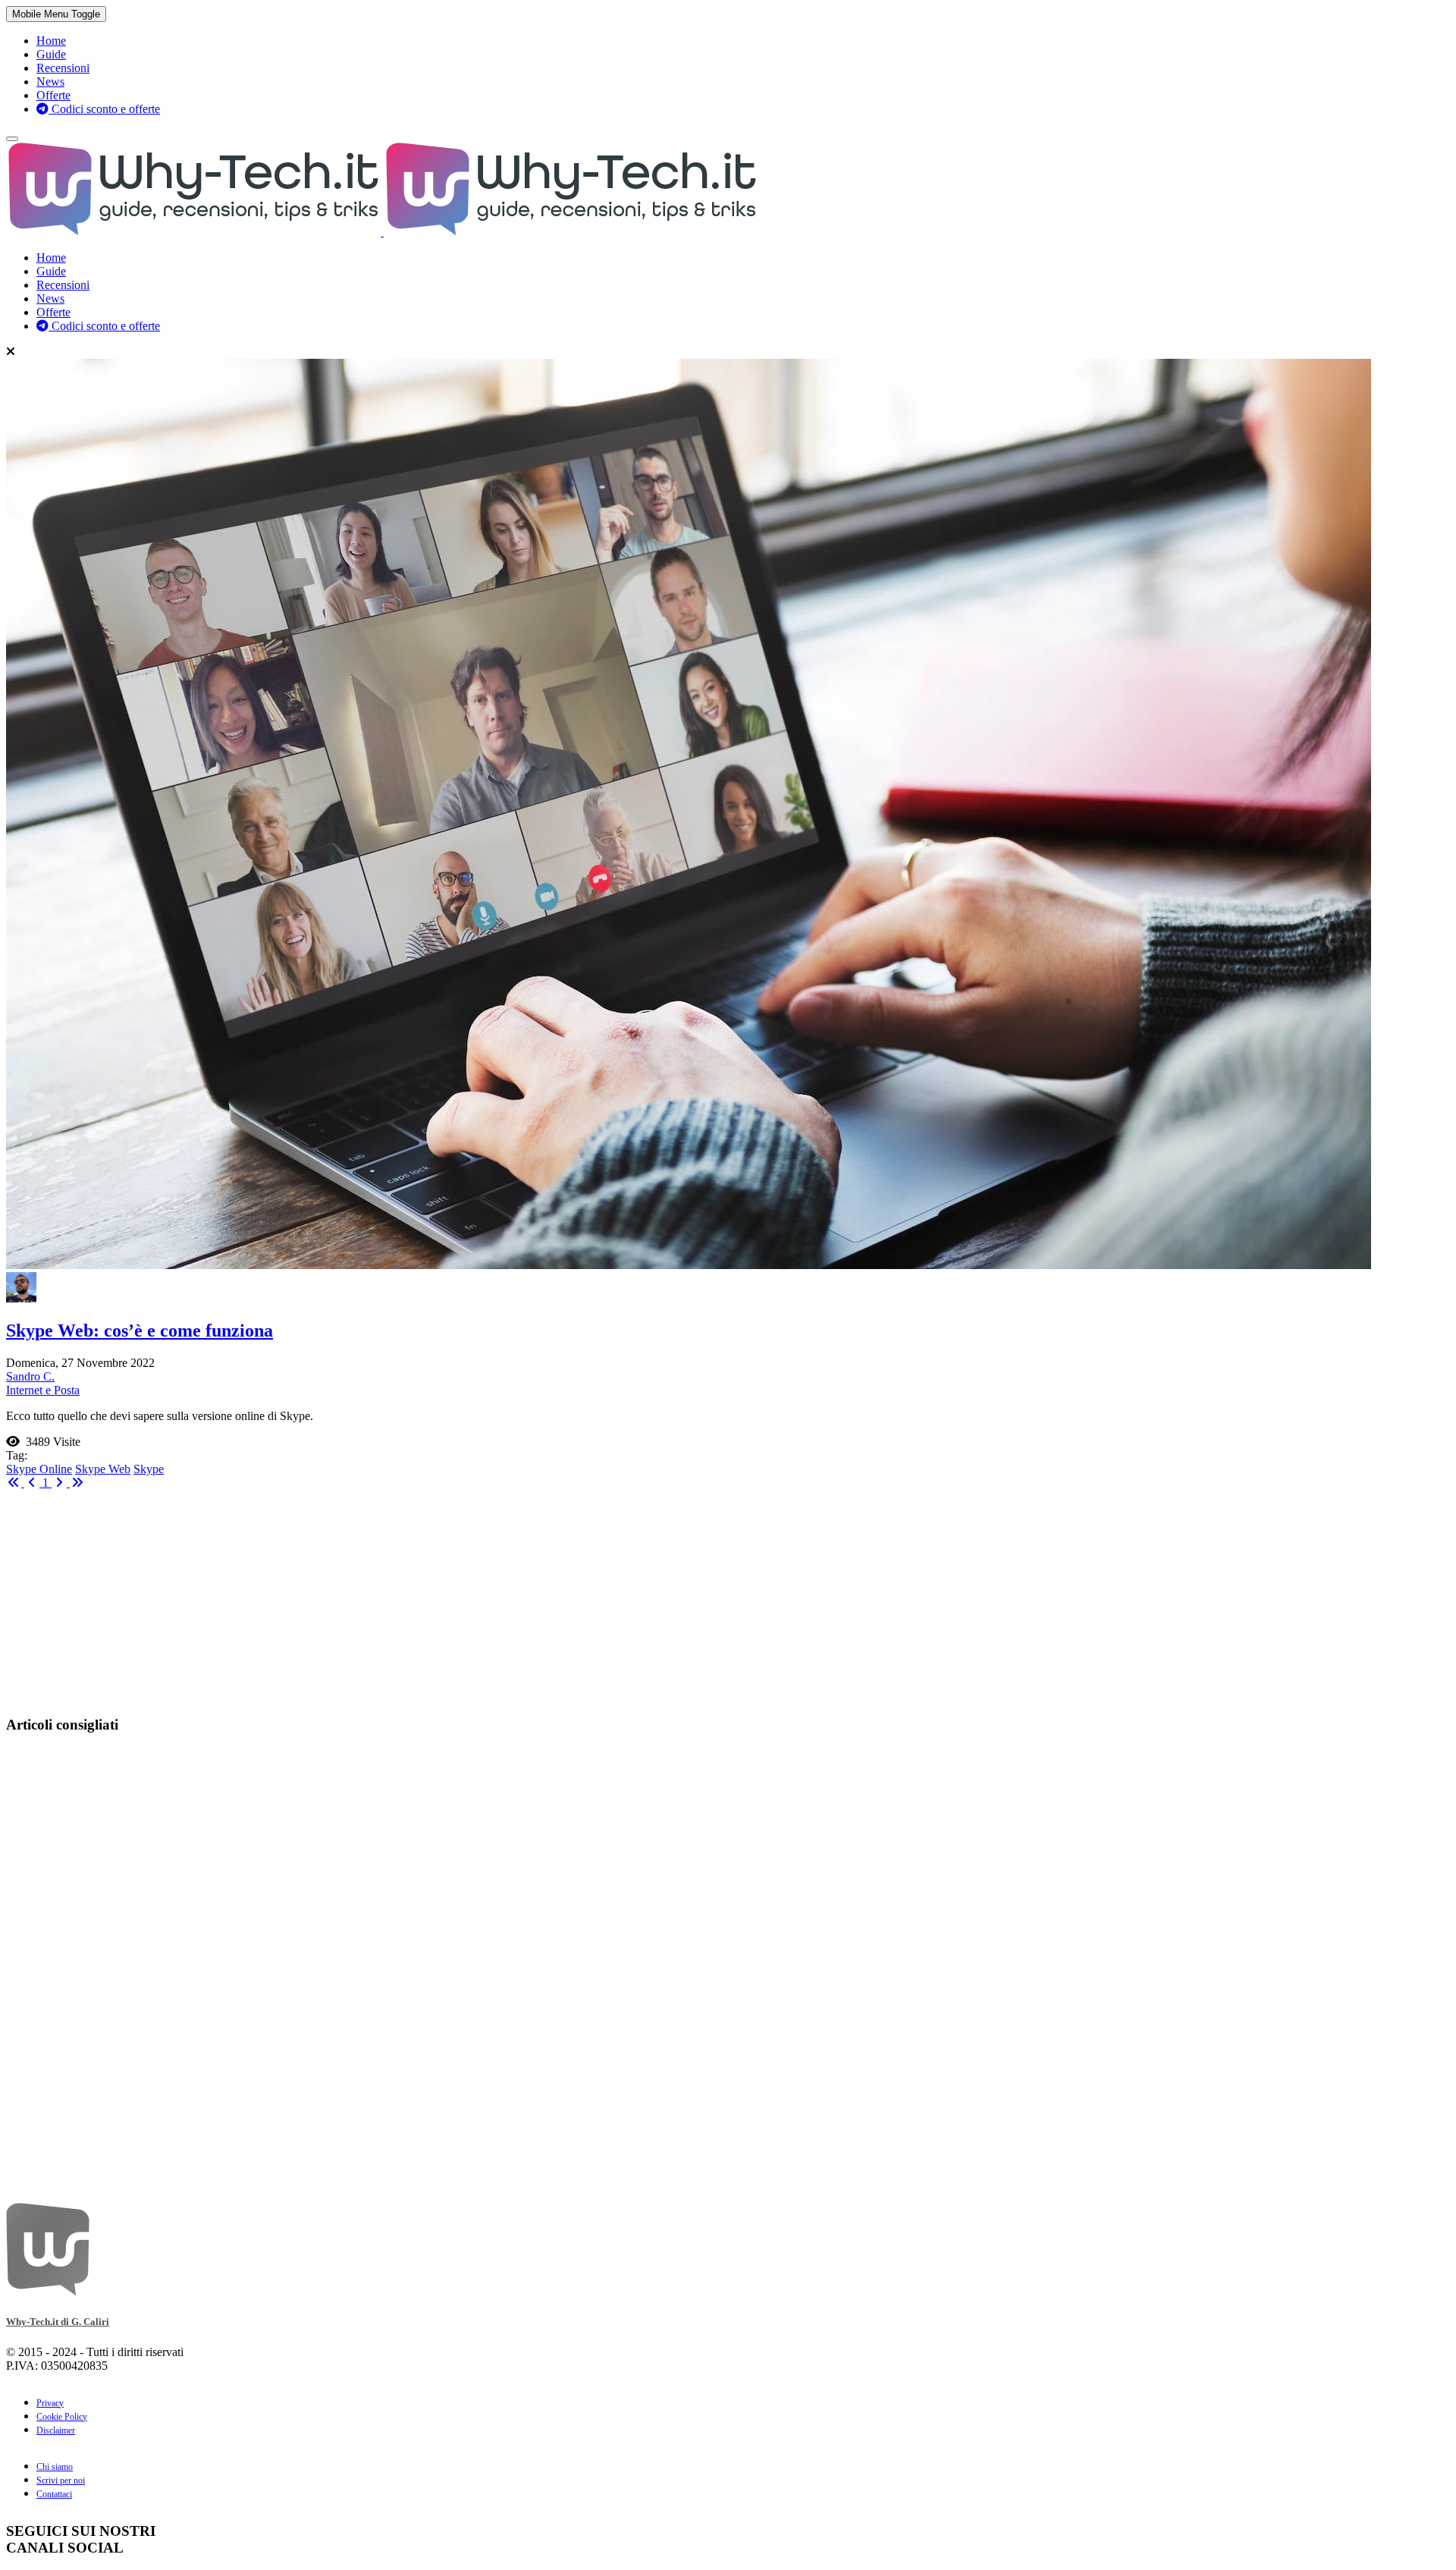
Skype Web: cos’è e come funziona (140, 1331)
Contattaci (54, 2494)
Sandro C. (30, 1376)
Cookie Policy (62, 2417)
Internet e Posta (43, 1390)
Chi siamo (55, 2467)
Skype (149, 1469)
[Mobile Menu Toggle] (12, 139)
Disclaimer (56, 2430)
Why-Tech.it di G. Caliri (58, 2322)
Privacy (50, 2403)
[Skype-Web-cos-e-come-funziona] (689, 1265)
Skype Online (39, 1469)
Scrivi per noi (61, 2480)
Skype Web (103, 1469)
